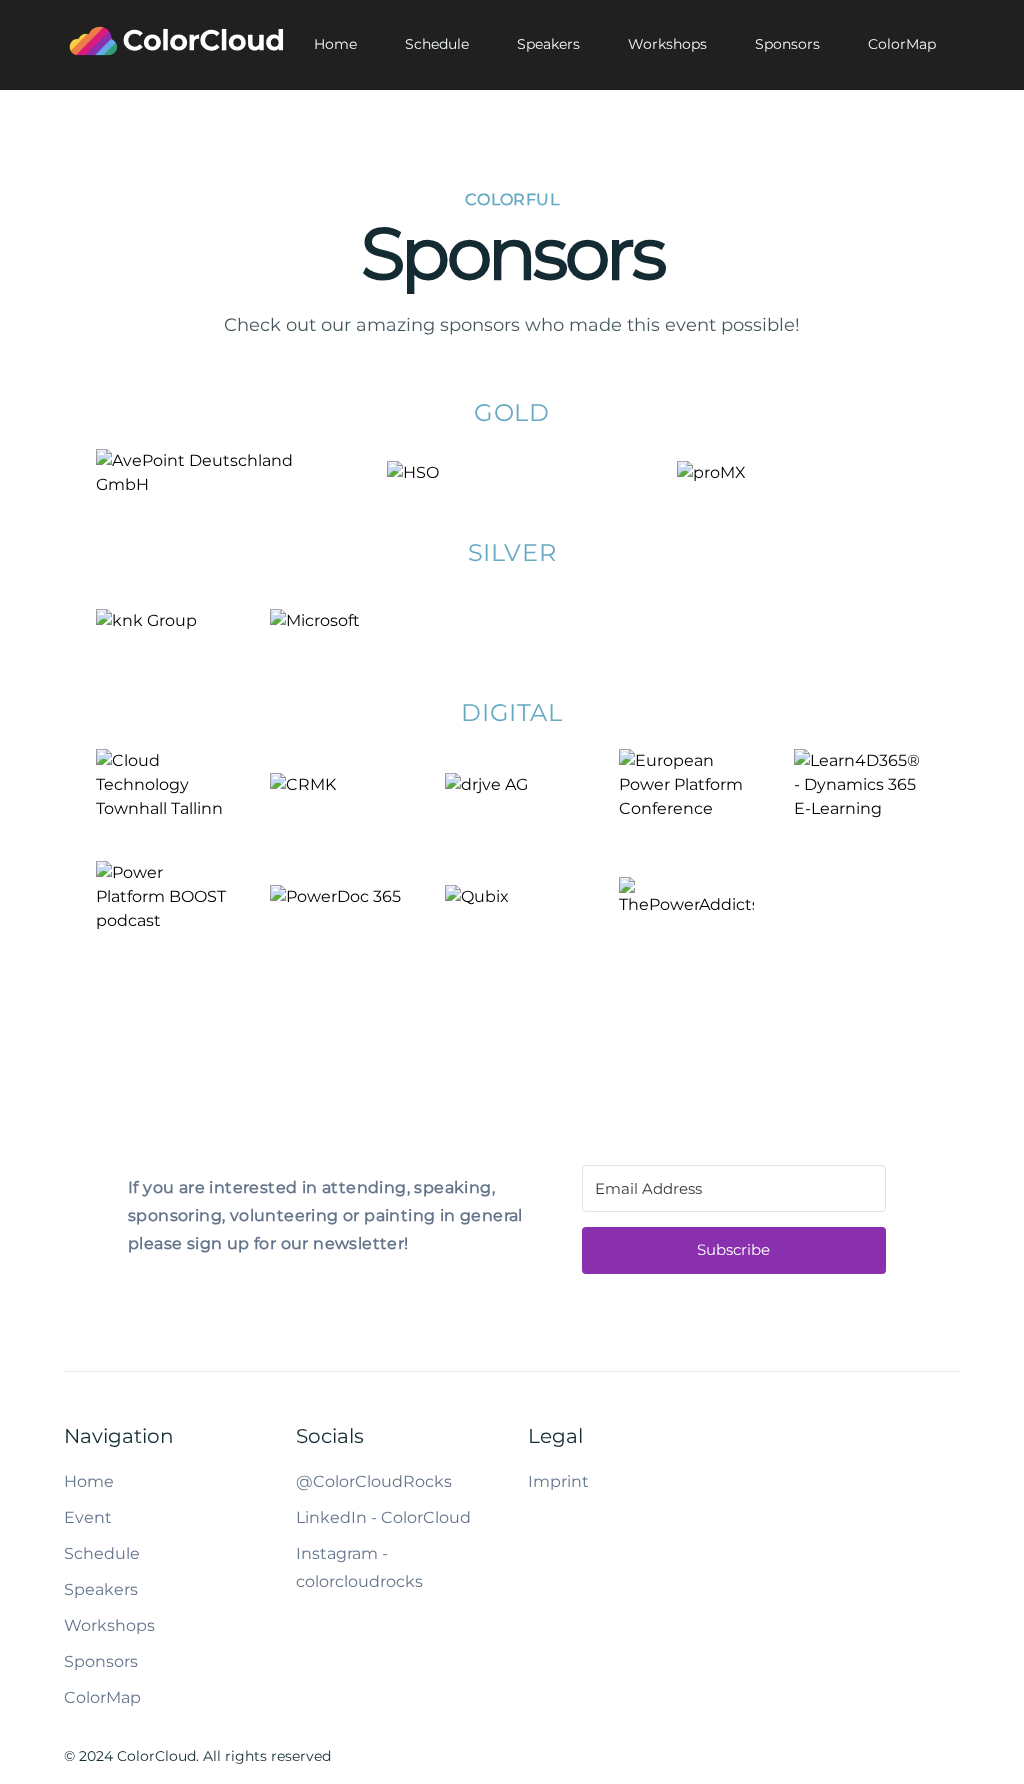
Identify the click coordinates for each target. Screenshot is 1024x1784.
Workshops (667, 44)
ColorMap (902, 44)
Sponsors (787, 44)
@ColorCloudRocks (374, 1481)
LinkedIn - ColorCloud (383, 1517)
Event (88, 1517)
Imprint (558, 1481)
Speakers (548, 44)
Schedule (437, 44)
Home (335, 44)
